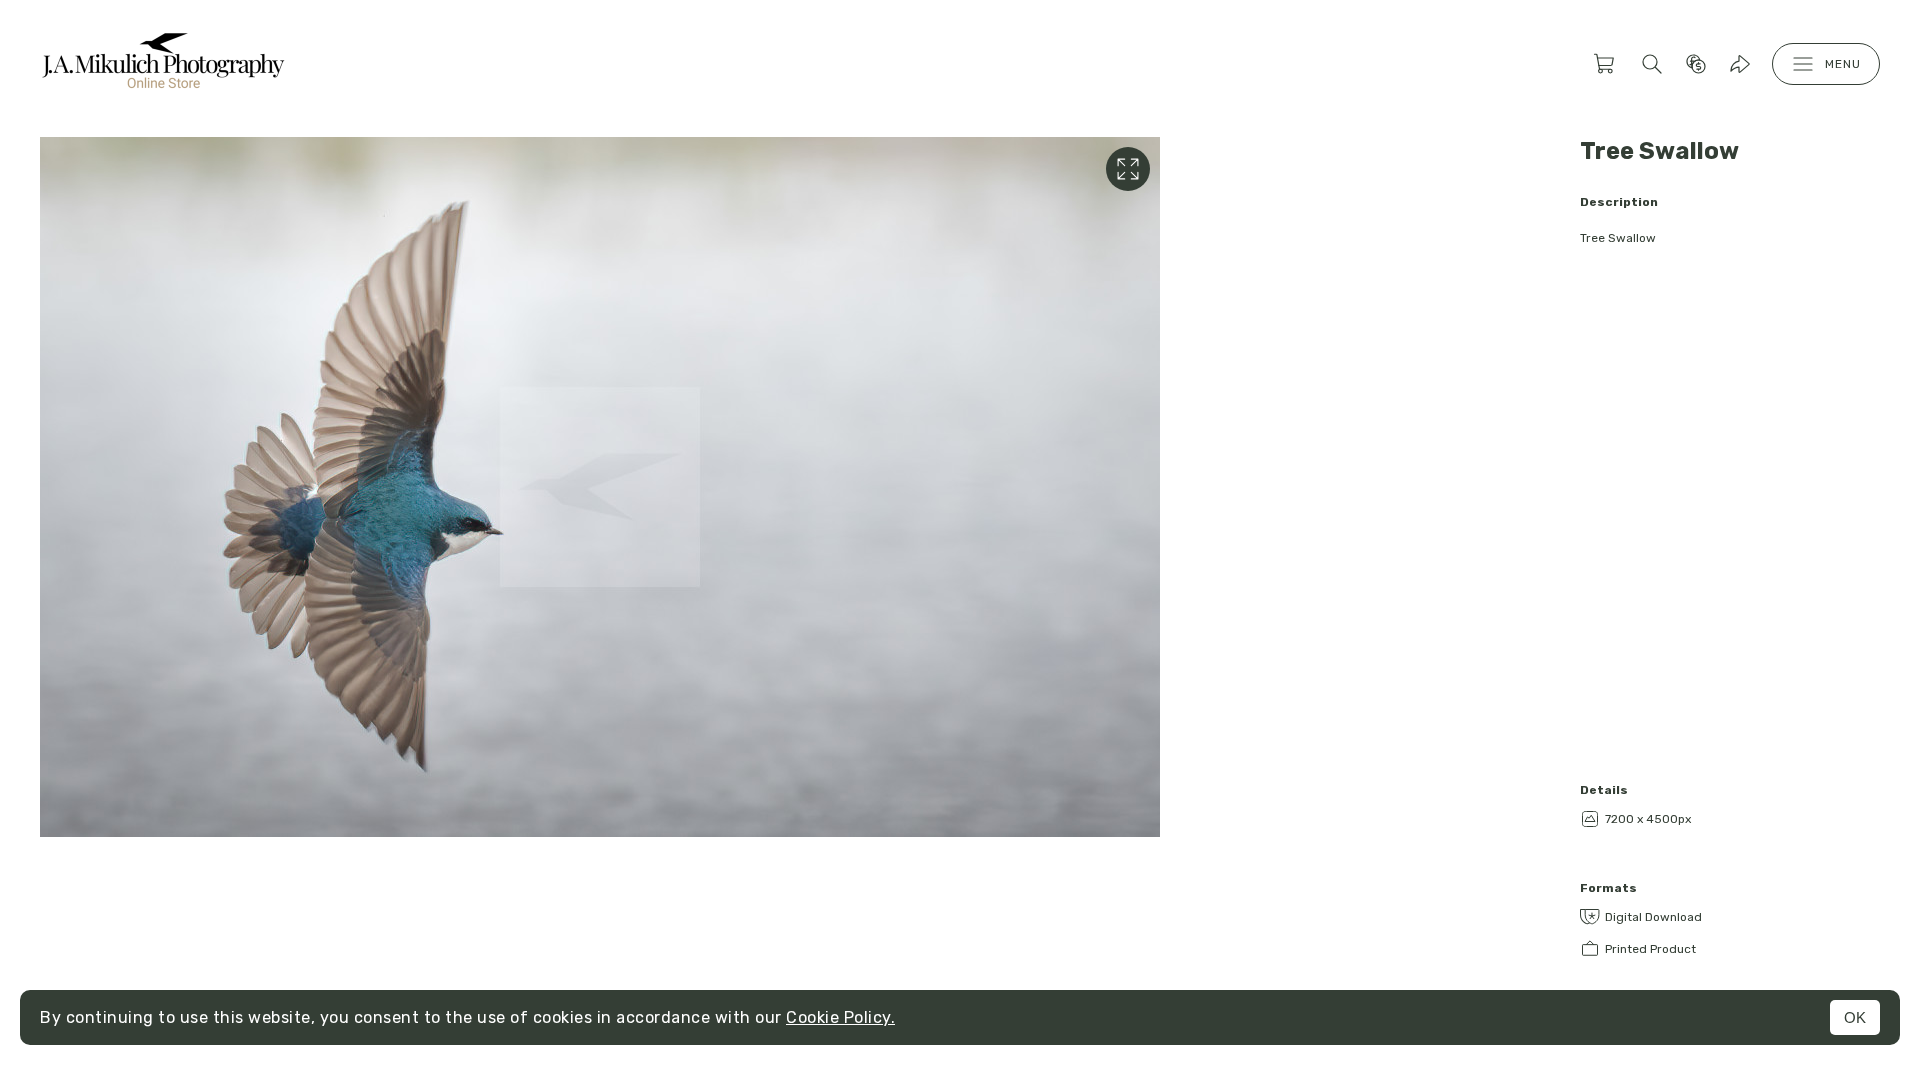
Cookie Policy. (840, 1017)
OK (1855, 1017)
